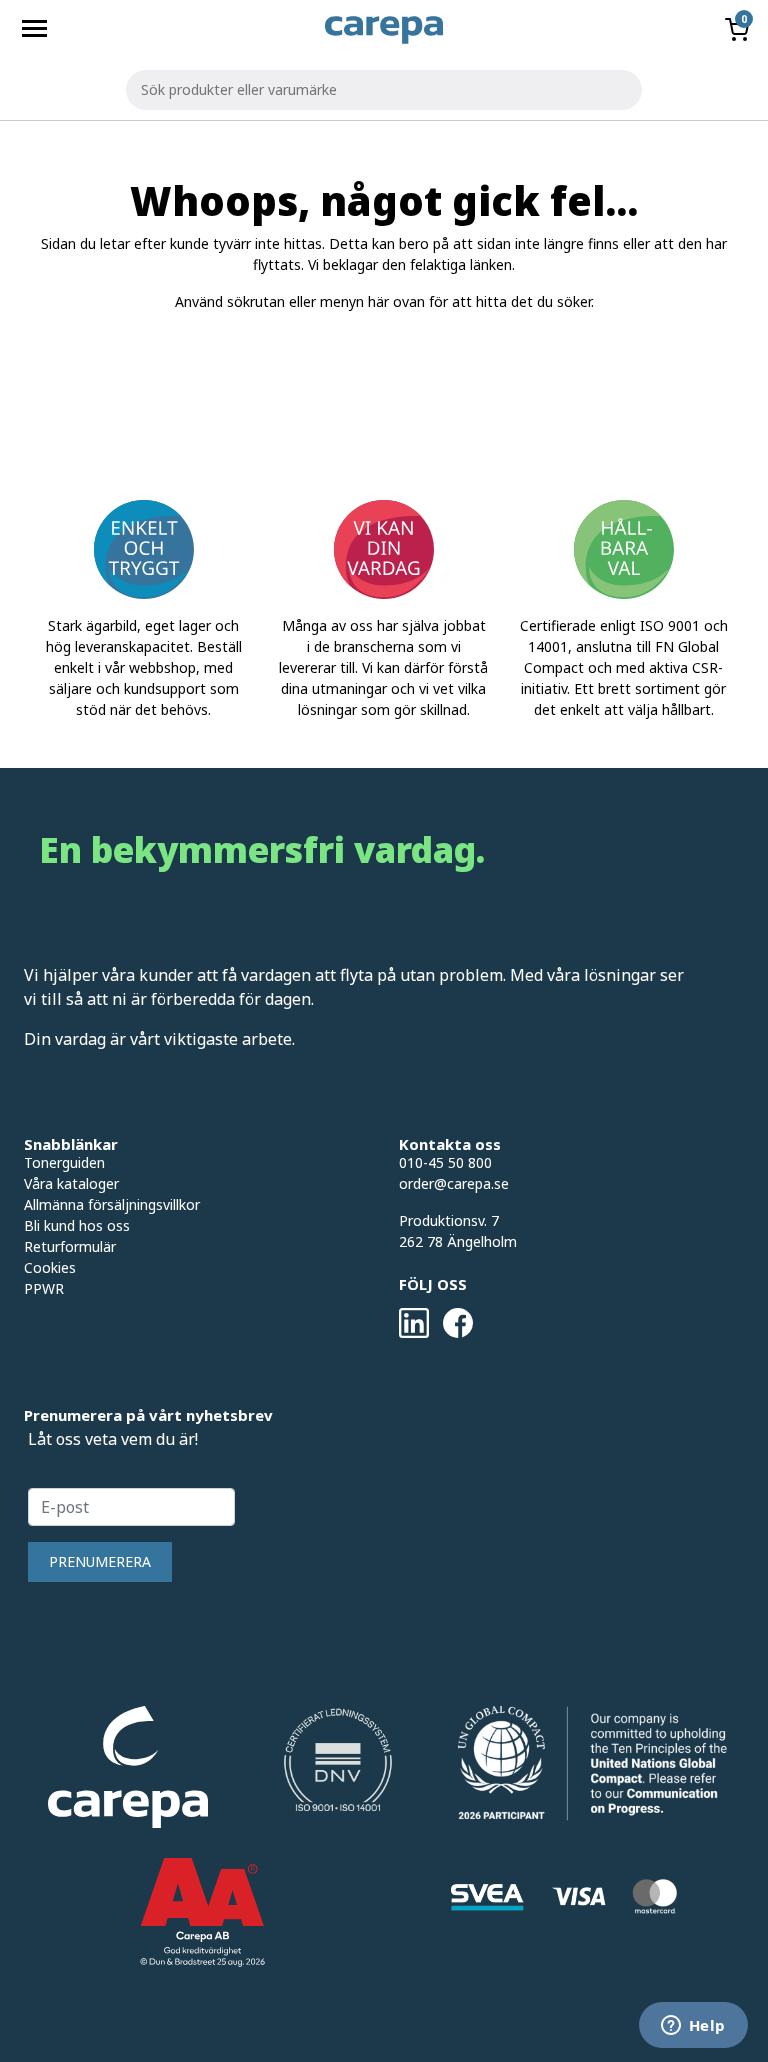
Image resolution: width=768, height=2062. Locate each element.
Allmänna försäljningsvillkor (112, 1204)
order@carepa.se (454, 1183)
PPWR (44, 1288)
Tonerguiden (64, 1162)
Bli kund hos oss (77, 1225)
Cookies (50, 1267)
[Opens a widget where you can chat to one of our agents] (693, 2027)
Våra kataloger (71, 1183)
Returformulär (70, 1246)
